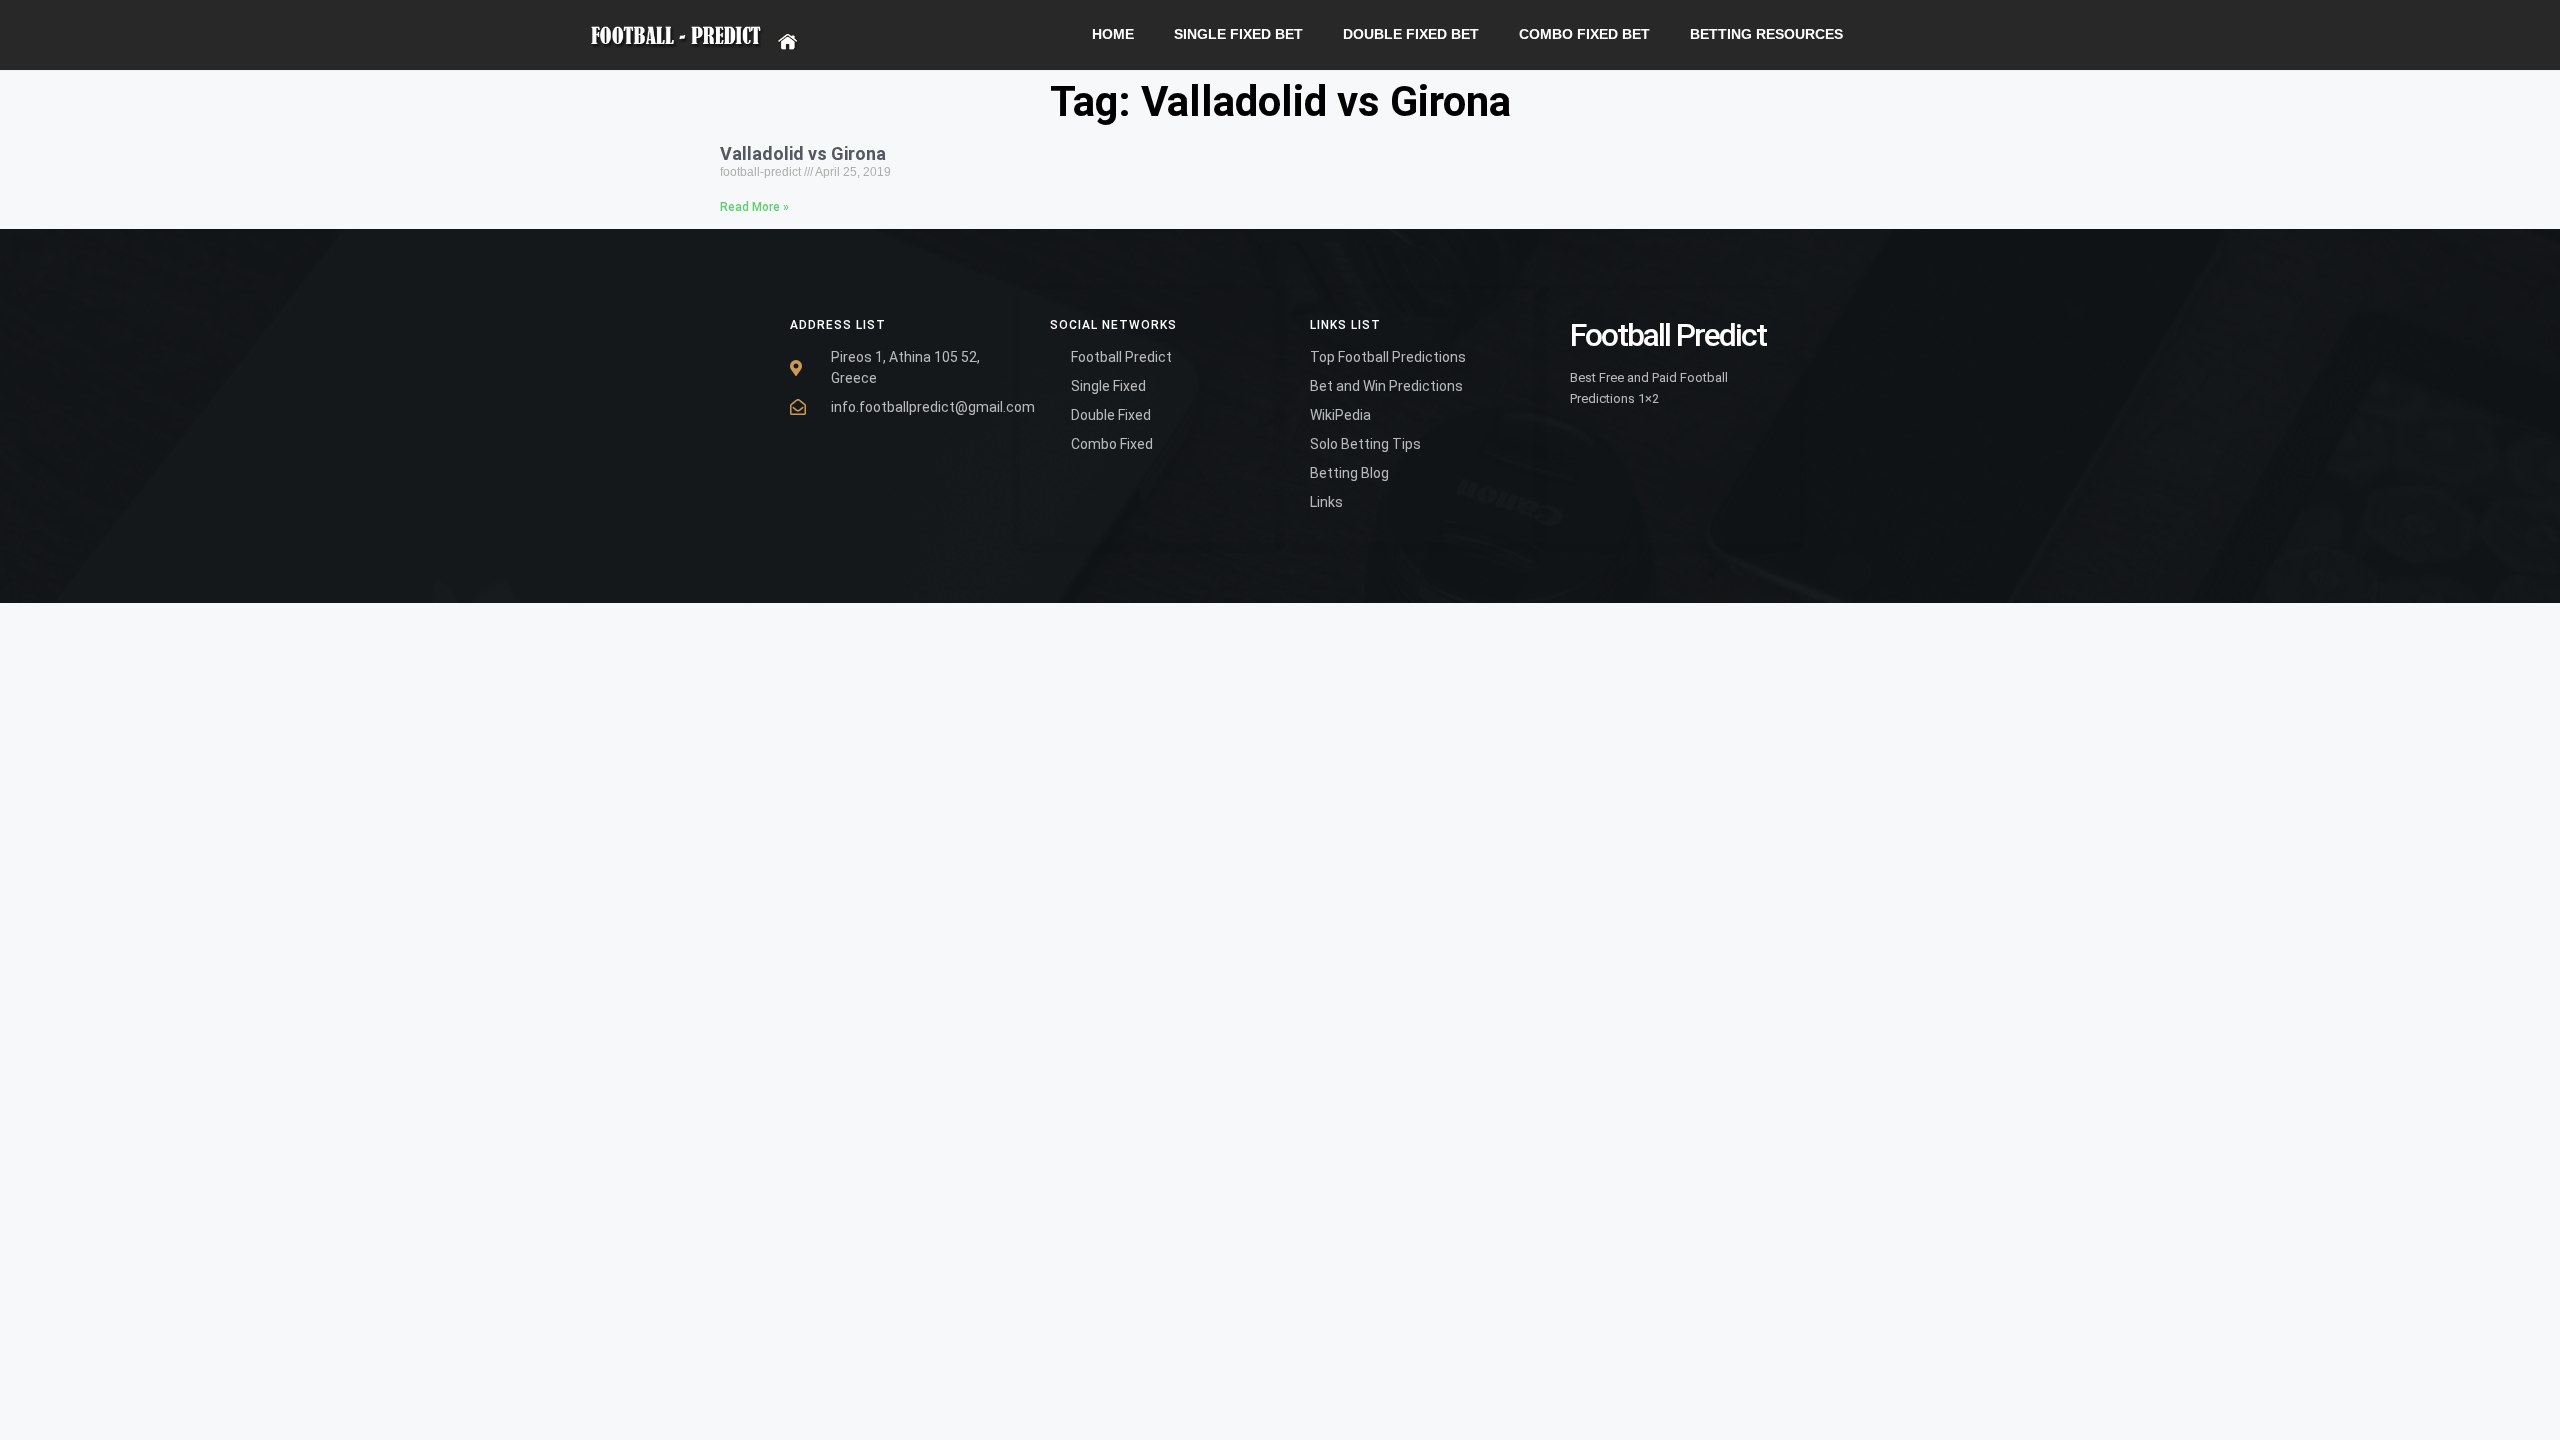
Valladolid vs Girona (803, 153)
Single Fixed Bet (1238, 34)
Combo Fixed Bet (1584, 34)
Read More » (754, 207)
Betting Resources (1766, 34)
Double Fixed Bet (1411, 34)
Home (1113, 34)
